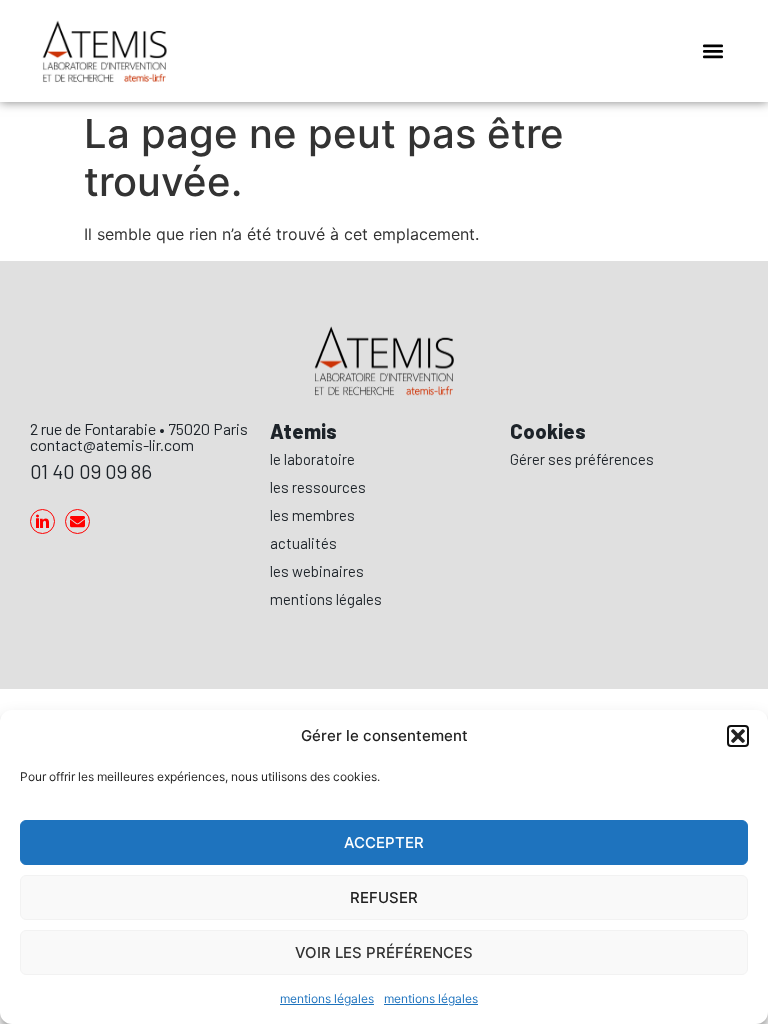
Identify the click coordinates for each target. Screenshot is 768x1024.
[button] (738, 736)
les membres (312, 515)
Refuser (384, 897)
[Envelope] (77, 521)
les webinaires (317, 571)
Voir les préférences (384, 952)
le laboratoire (312, 459)
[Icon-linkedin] (42, 521)
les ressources (318, 487)
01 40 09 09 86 (91, 471)
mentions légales (327, 998)
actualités (303, 543)
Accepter (384, 842)
